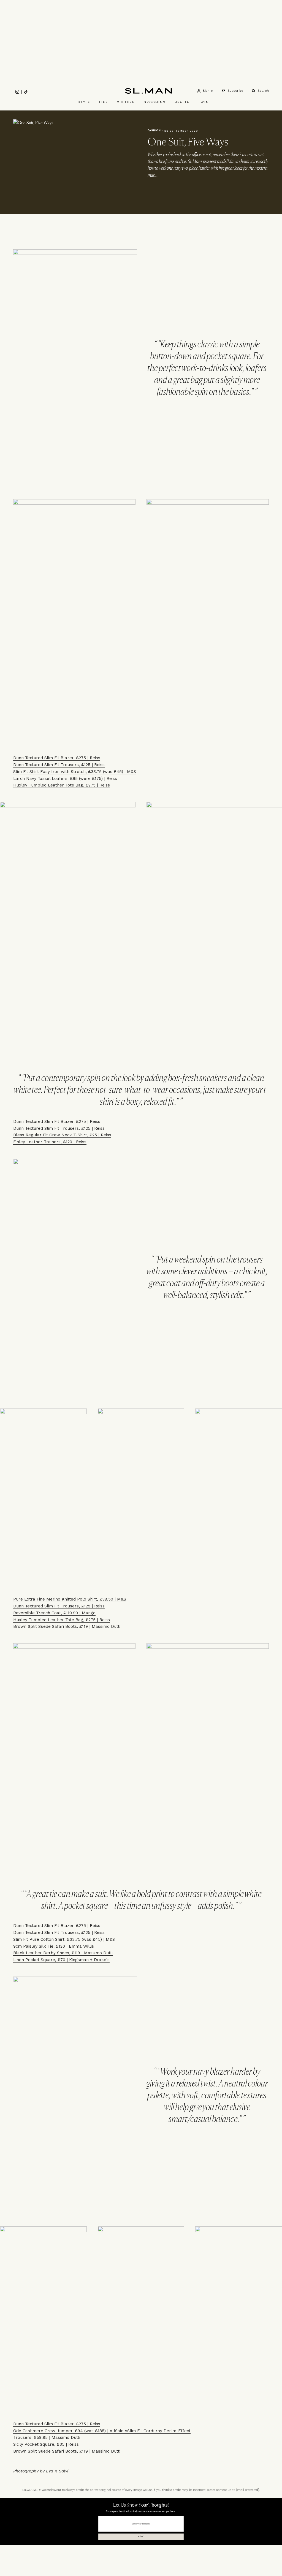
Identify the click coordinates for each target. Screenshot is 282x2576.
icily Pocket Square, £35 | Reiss (47, 2444)
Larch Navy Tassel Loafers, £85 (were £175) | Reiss (65, 778)
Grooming (155, 102)
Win (205, 102)
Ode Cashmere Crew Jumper (43, 2431)
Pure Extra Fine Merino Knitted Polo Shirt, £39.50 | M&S (70, 1599)
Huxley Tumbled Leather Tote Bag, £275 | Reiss (62, 785)
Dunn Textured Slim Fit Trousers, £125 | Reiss (59, 765)
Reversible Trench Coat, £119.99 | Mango (54, 1613)
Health (182, 102)
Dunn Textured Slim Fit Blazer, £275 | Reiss (57, 758)
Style (84, 102)
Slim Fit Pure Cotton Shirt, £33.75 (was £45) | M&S (64, 1939)
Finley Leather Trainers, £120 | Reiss (50, 1142)
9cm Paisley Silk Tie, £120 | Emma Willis (54, 1946)
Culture (126, 102)
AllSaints (118, 2431)
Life (104, 102)
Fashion (154, 130)
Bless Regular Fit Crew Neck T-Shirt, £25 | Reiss (62, 1135)
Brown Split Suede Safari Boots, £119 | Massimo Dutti (67, 1626)
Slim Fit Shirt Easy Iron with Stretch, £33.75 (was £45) (68, 772)
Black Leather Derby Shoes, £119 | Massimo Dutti (63, 1953)
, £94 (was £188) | (91, 2431)
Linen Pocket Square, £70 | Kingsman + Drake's (61, 1960)
